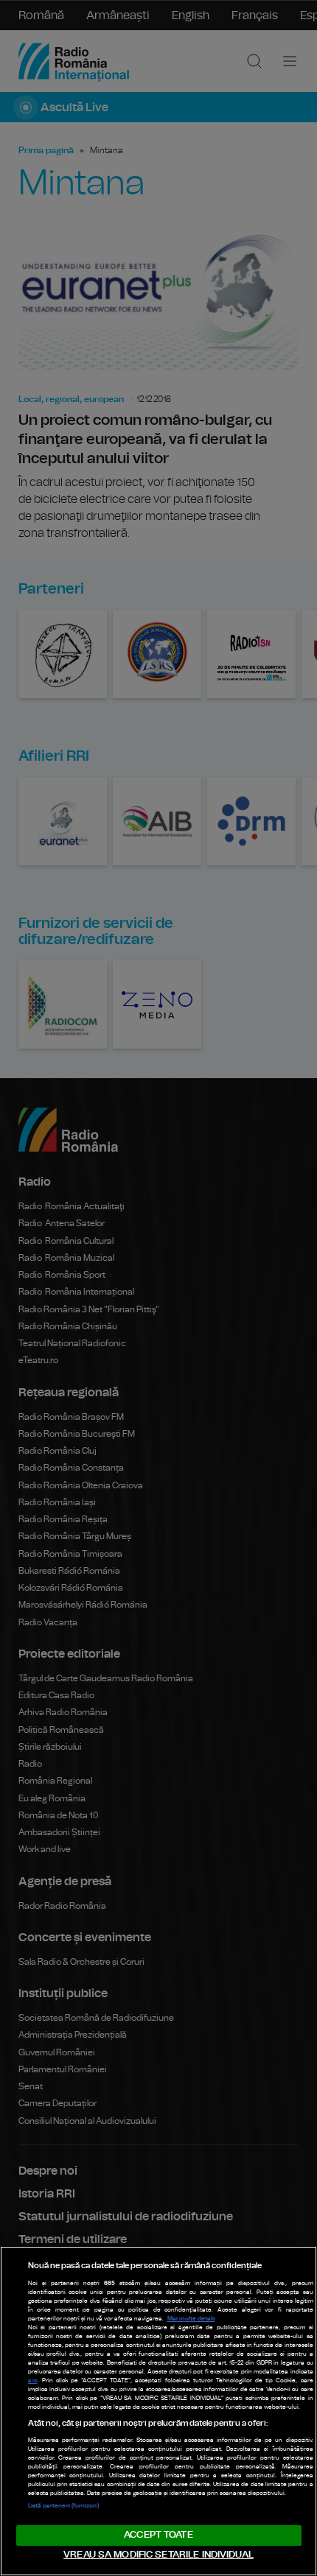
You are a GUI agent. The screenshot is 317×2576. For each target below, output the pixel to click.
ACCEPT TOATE (158, 2535)
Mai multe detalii (191, 2319)
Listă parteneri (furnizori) (63, 2506)
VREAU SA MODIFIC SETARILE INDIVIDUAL (158, 2555)
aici (33, 2381)
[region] (158, 2411)
